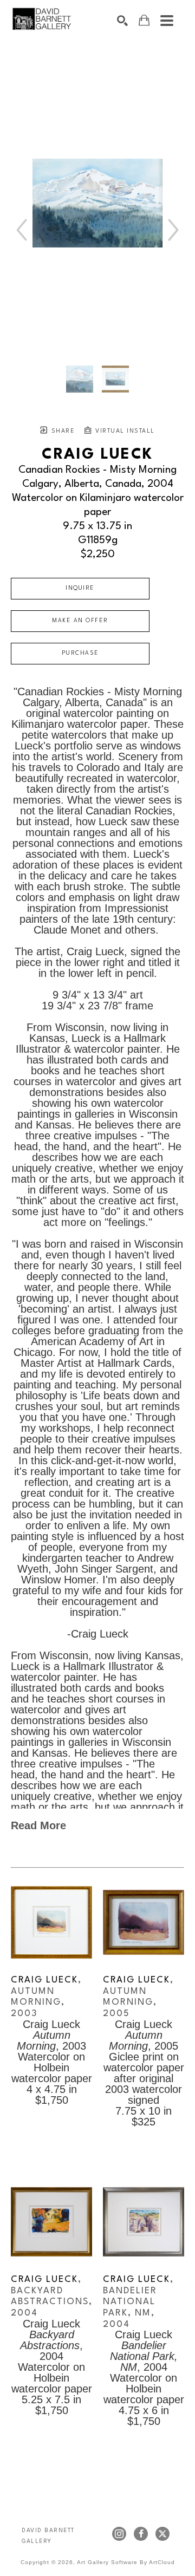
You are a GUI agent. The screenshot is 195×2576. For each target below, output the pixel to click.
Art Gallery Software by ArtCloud (126, 2562)
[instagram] (119, 2534)
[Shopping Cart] (144, 20)
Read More (38, 1825)
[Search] (122, 21)
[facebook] (141, 2534)
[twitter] (162, 2534)
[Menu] (167, 21)
